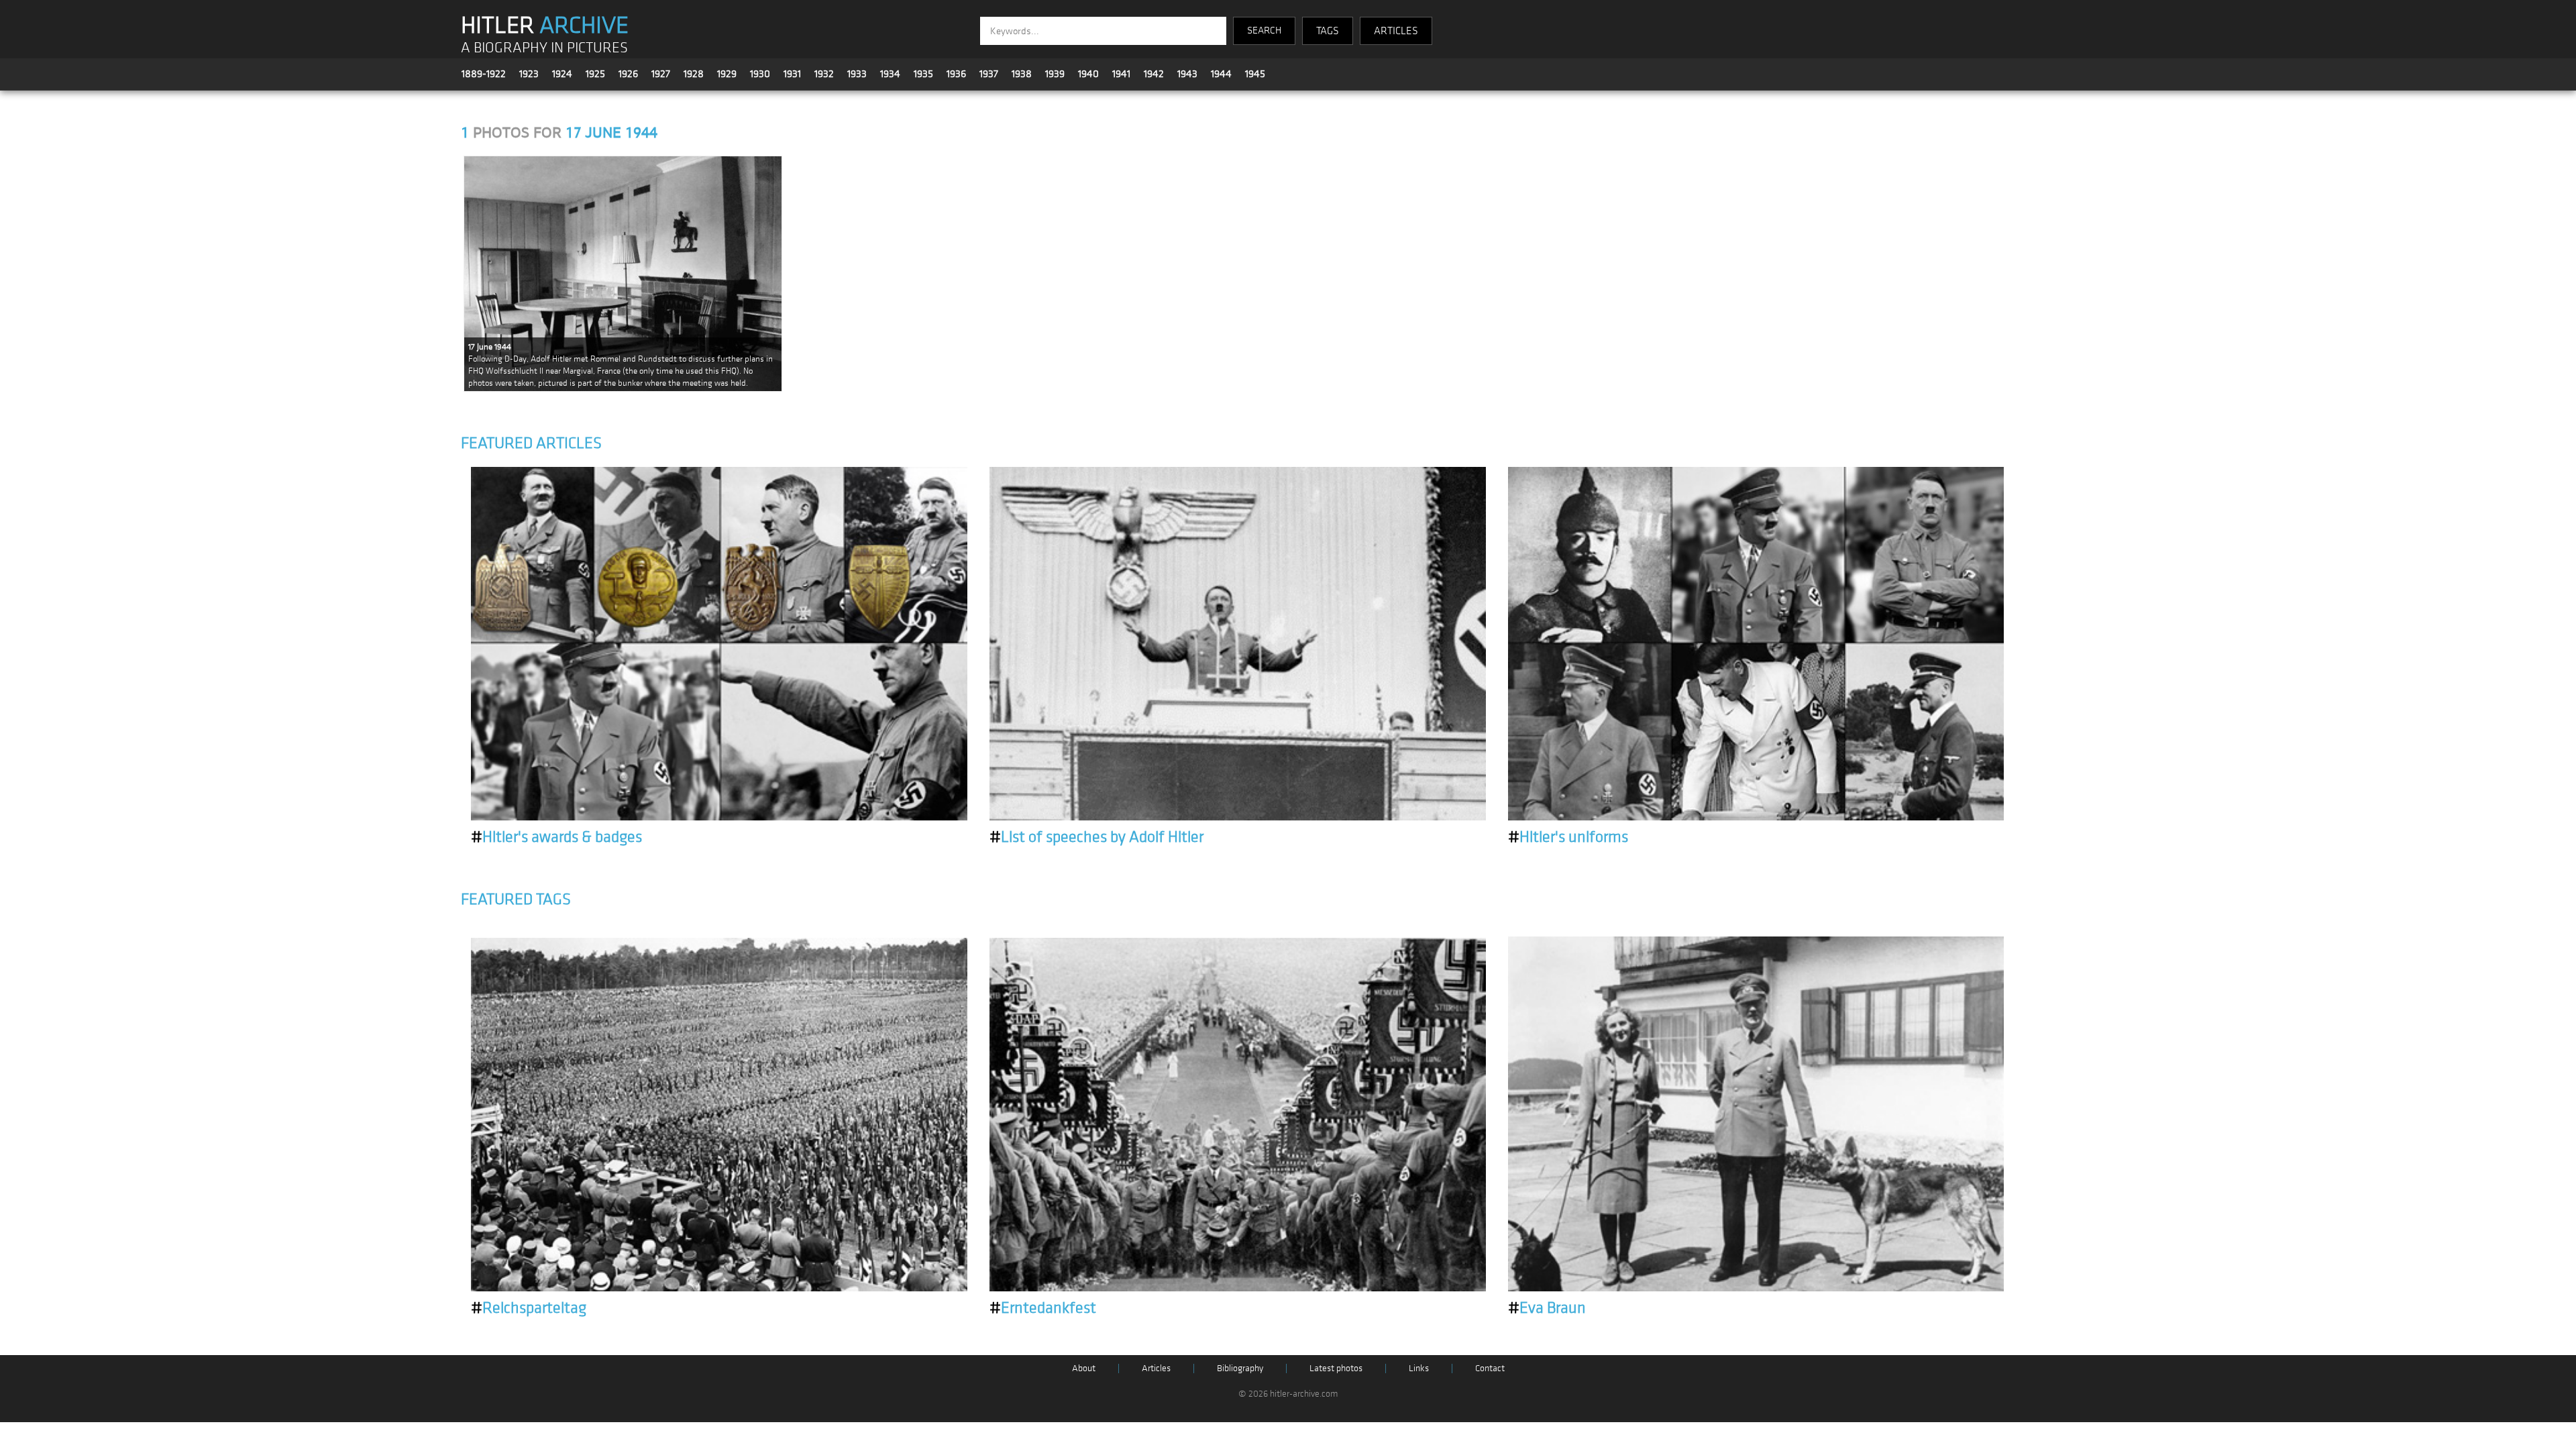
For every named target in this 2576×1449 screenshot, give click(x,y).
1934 (890, 74)
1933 (857, 74)
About (1084, 1368)
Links (1419, 1368)
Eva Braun (1547, 1308)
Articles (1156, 1368)
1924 (562, 74)
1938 (1022, 74)
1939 (1055, 74)
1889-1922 (484, 74)
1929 (727, 74)
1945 (1255, 74)
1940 (1088, 74)
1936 (956, 74)
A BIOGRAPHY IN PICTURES (544, 48)
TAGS (1328, 31)
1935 (923, 74)
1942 (1154, 74)
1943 (1187, 74)
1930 (760, 74)
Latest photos (1336, 1368)
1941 (1121, 74)
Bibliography (1240, 1368)
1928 (694, 74)
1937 (989, 74)
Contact (1490, 1368)
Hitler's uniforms (1568, 837)
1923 (529, 74)
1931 (792, 74)
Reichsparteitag (529, 1308)
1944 (1221, 74)
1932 (824, 74)
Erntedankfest (1043, 1308)
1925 (595, 74)
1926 (628, 74)
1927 (661, 74)
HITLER (545, 25)
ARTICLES (1396, 31)
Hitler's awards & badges (556, 837)
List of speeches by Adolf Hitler (1096, 837)
